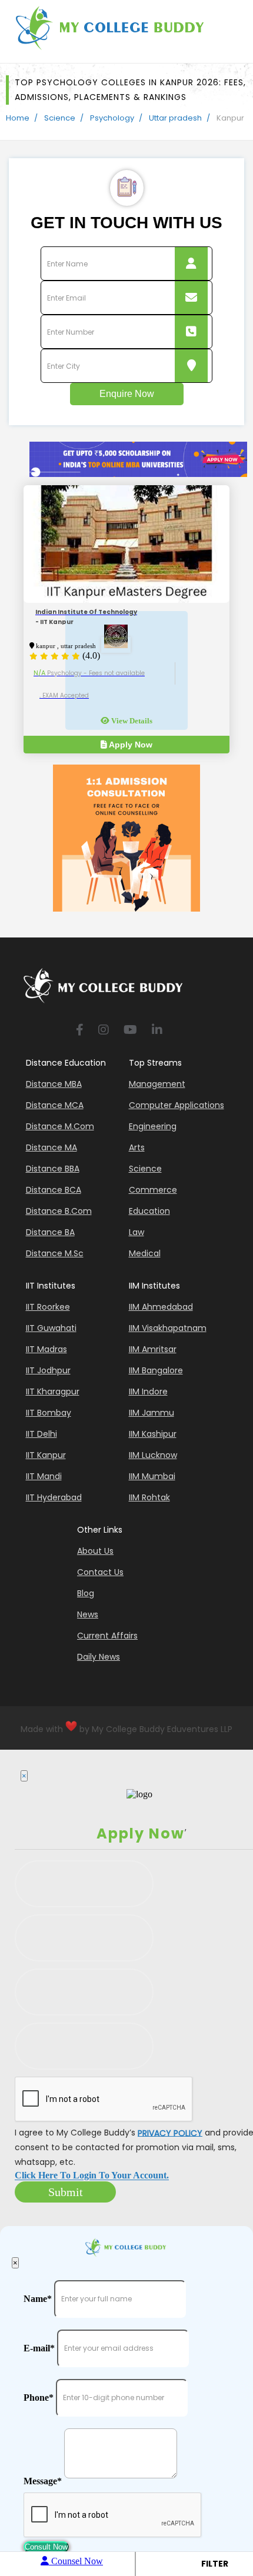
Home (18, 118)
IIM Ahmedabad (161, 1307)
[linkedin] (157, 1031)
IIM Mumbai (152, 1476)
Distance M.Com (60, 1126)
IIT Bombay (49, 1413)
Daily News (99, 1657)
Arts (137, 1147)
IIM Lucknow (153, 1455)
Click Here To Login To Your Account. (92, 2176)
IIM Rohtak (149, 1497)
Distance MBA (54, 1084)
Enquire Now (127, 394)
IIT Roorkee (48, 1307)
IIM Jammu (152, 1413)
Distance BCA (54, 1190)
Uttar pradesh (175, 118)
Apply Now (130, 745)
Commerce (153, 1190)
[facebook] (80, 1031)
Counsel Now (76, 2561)
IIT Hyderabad (54, 1497)
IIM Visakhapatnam (168, 1328)
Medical (145, 1253)
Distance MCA (55, 1105)
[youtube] (130, 1031)
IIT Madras (46, 1349)
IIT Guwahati (51, 1328)
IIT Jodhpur (48, 1370)
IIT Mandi (44, 1476)
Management (157, 1084)
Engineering (153, 1126)
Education (149, 1211)
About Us (95, 1551)
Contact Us (100, 1572)
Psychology (112, 118)
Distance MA (51, 1147)
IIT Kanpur (46, 1455)
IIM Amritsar (153, 1349)
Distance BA (50, 1232)
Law (137, 1232)
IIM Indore (148, 1392)
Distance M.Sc (55, 1253)
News (88, 1614)
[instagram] (104, 1031)
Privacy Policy (170, 2133)
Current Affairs (107, 1636)
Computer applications (177, 1105)
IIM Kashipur (153, 1434)
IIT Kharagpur (53, 1392)
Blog (86, 1593)
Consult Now (46, 2547)
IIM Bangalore (156, 1370)
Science (60, 118)
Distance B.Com (59, 1211)
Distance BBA (53, 1169)
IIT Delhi (41, 1434)
